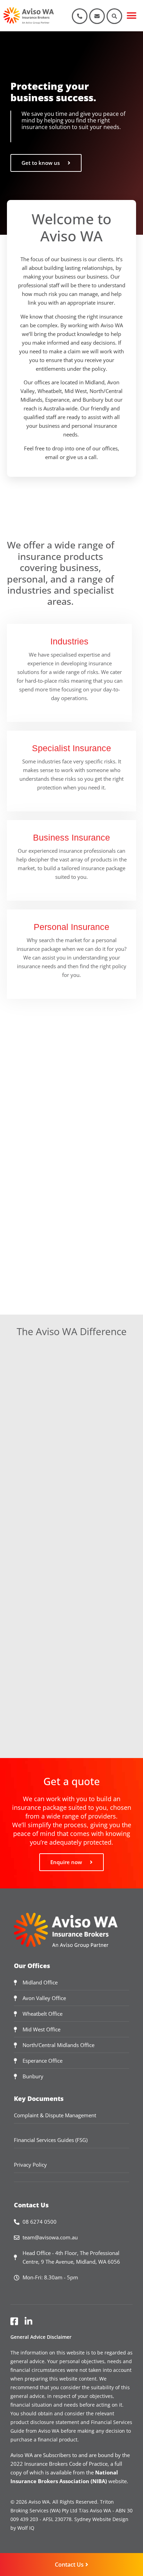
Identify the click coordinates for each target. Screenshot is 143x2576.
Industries (69, 641)
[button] (132, 16)
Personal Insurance (71, 927)
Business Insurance (71, 837)
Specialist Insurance (71, 748)
